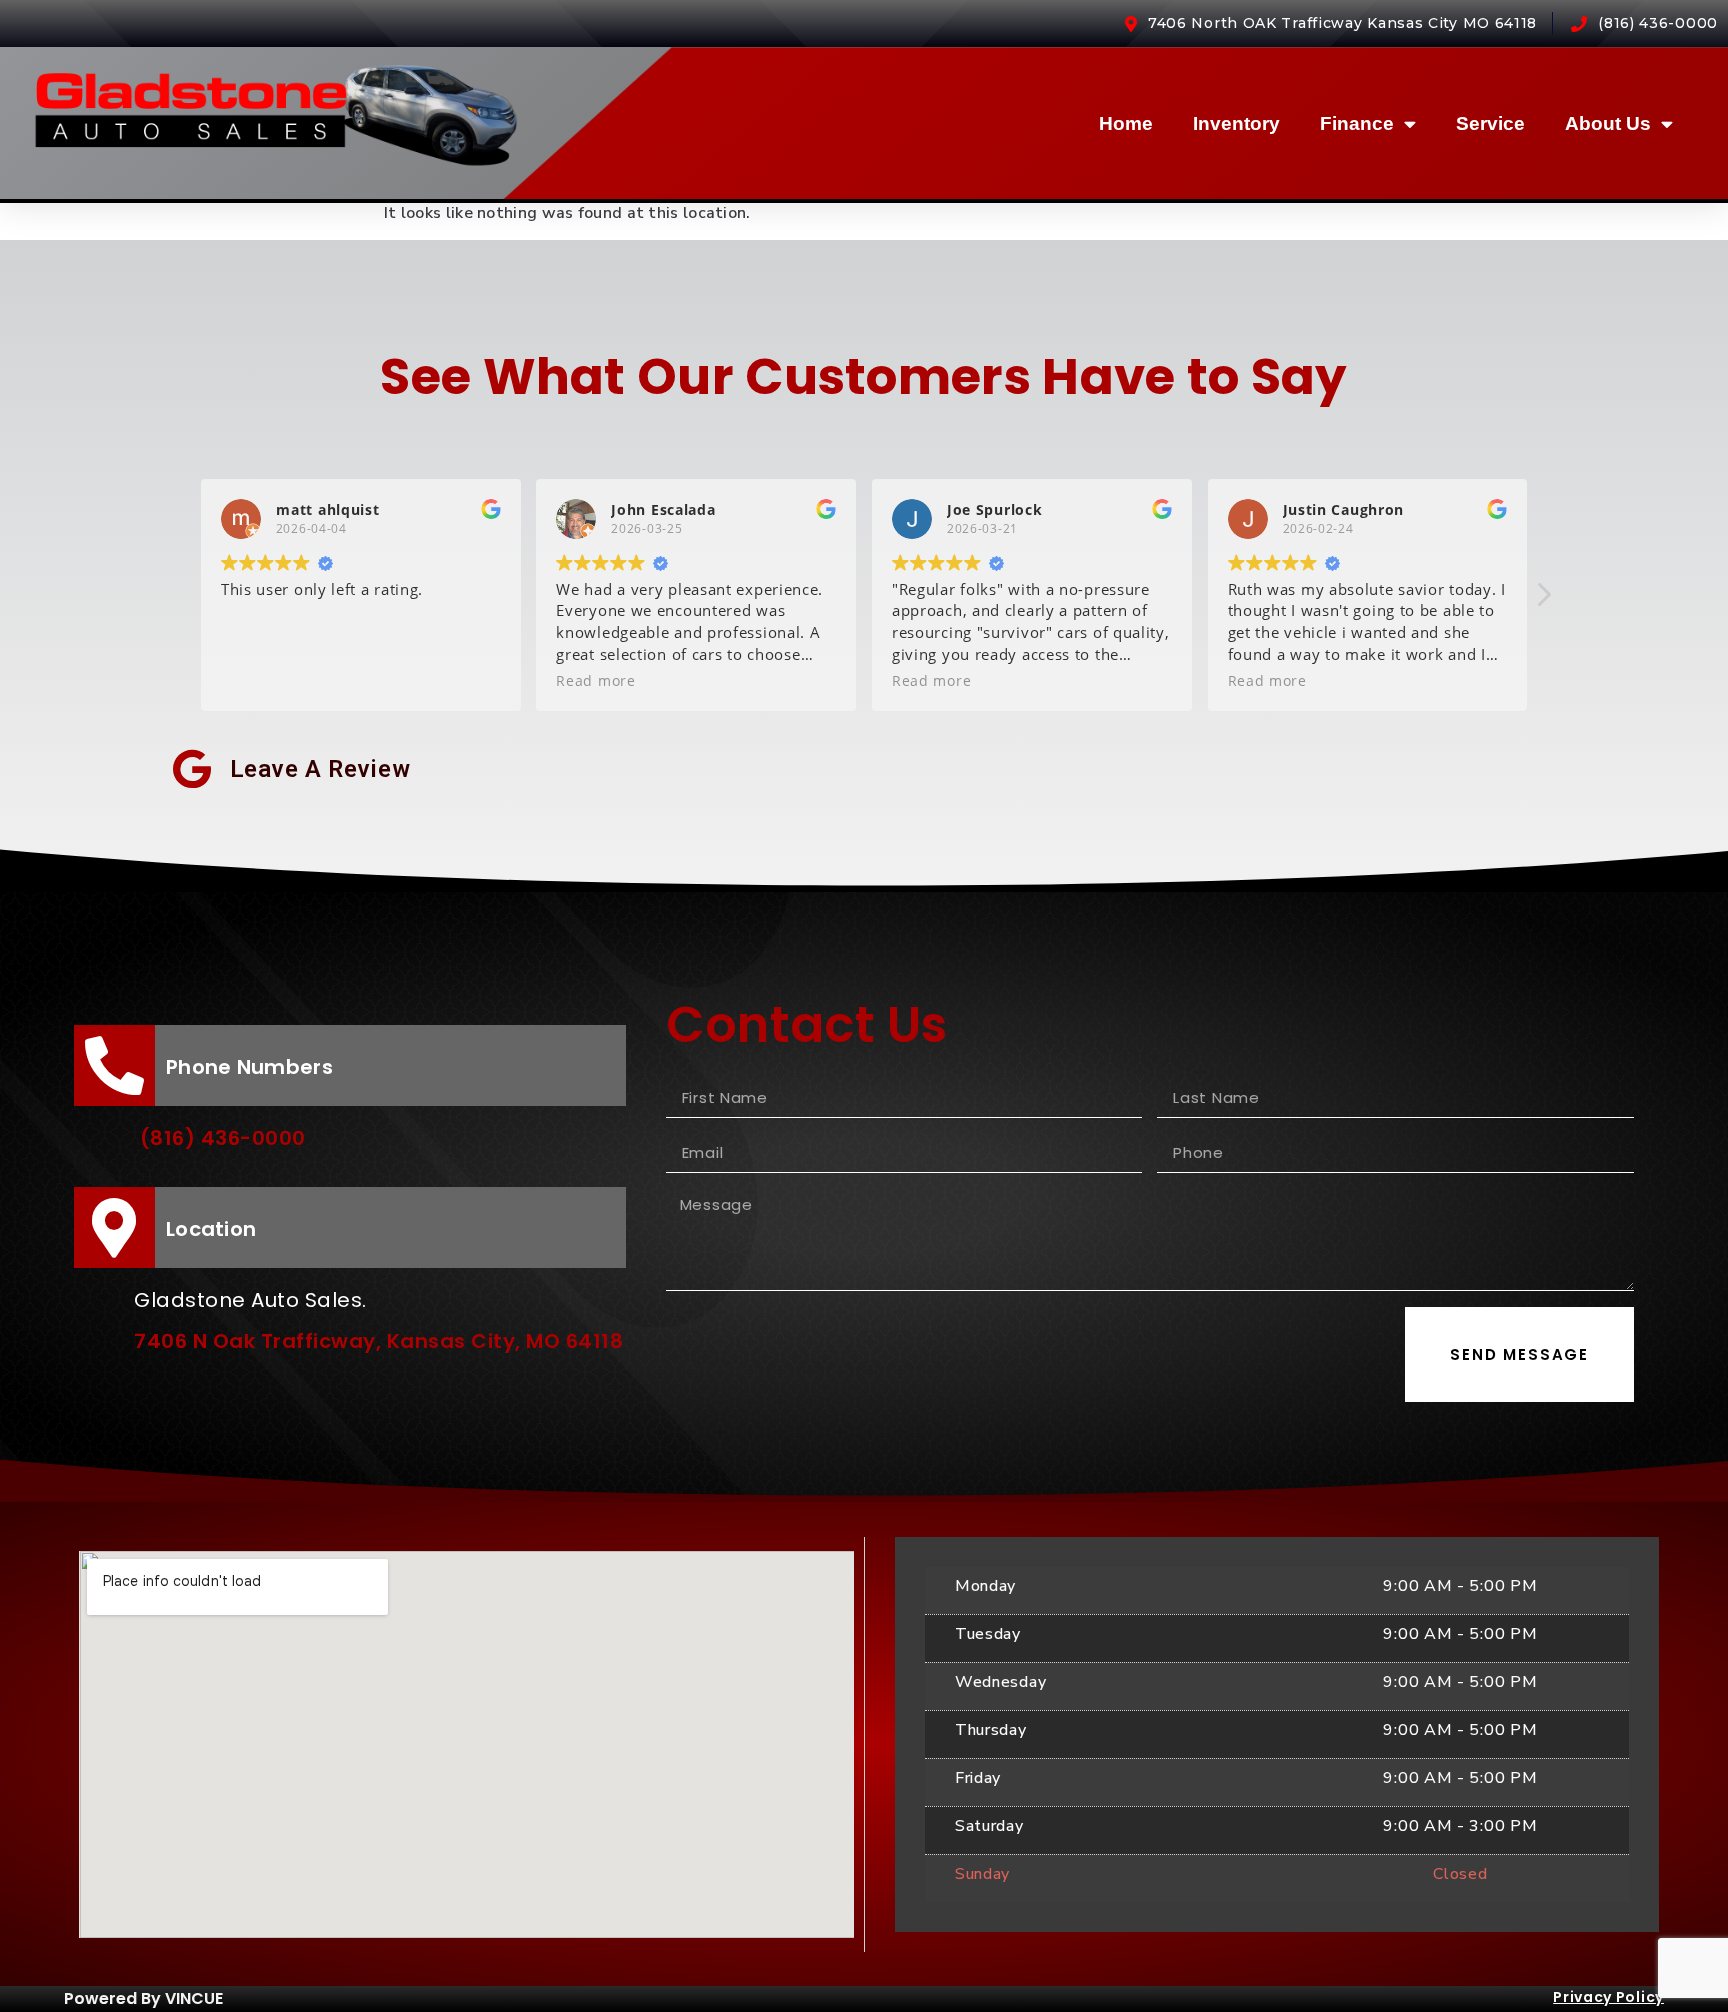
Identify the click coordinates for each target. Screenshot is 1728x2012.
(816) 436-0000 (223, 1138)
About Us (1608, 123)
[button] (1543, 600)
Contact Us (807, 1024)
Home (1126, 123)
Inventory (1236, 123)
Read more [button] (595, 681)
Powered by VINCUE (143, 1998)
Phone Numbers (249, 1067)
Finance (1357, 123)
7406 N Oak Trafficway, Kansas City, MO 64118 (378, 1341)
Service (1490, 123)
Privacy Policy (1608, 1997)
